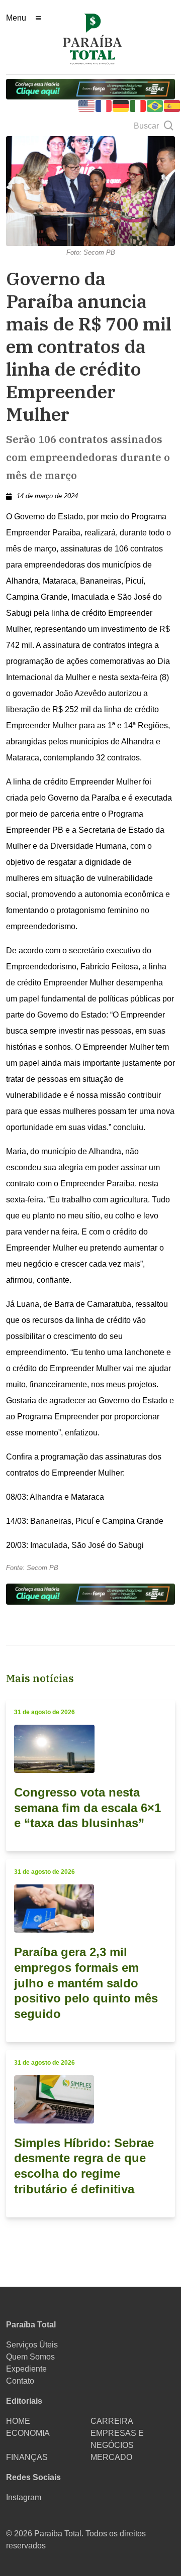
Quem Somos (30, 2357)
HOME (18, 2421)
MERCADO (111, 2457)
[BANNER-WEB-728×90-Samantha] (90, 89)
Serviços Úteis (32, 2345)
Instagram (24, 2497)
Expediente (26, 2369)
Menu (16, 18)
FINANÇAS (27, 2457)
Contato (20, 2381)
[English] (87, 105)
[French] (104, 105)
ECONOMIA (28, 2433)
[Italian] (138, 105)
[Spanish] (172, 105)
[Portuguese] (155, 105)
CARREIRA (112, 2421)
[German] (121, 105)
